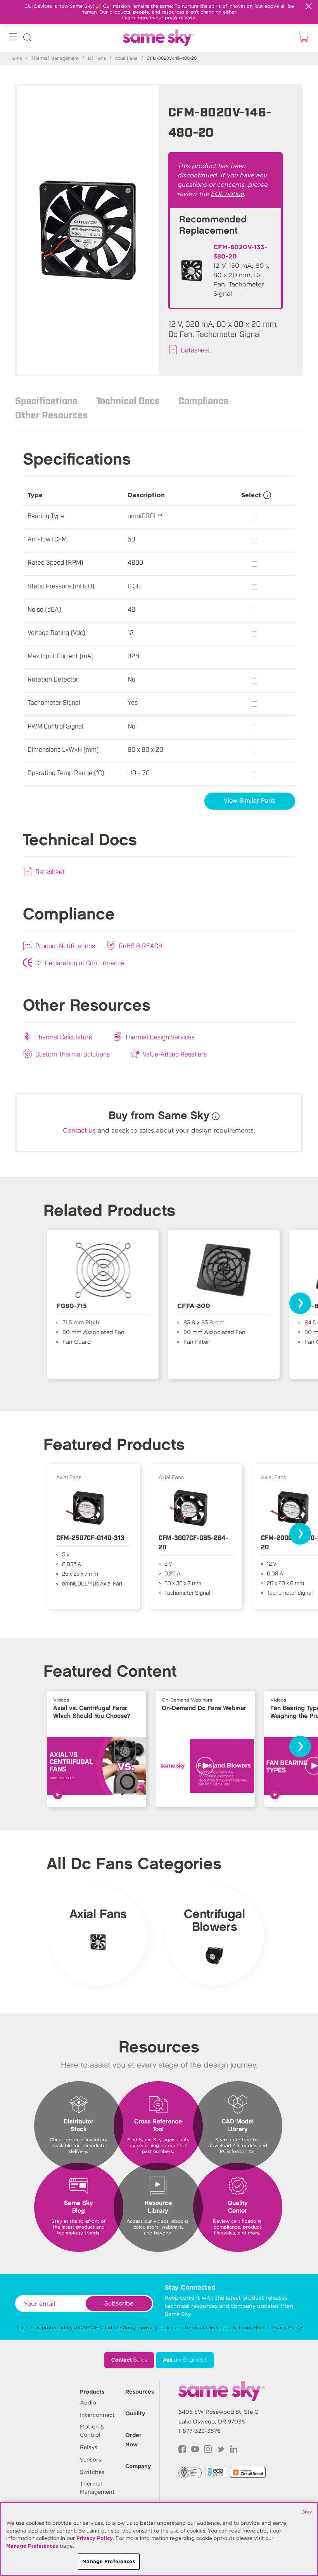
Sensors (91, 2460)
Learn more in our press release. (159, 18)
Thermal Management (55, 58)
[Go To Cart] (302, 38)
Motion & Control (92, 2431)
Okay (307, 2512)
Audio (88, 2403)
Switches (92, 2472)
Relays (89, 2447)
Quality (135, 2413)
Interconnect (97, 2415)
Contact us (79, 1130)
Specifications (46, 400)
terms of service (204, 2327)
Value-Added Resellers (175, 1054)
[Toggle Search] (27, 39)
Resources (140, 2392)
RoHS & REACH (141, 945)
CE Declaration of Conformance (80, 963)
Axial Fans (126, 58)
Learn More (252, 2327)
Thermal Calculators (64, 1037)
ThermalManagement (97, 2488)
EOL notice (227, 194)
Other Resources (51, 415)
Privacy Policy (286, 2327)
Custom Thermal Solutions (73, 1054)
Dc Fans (97, 58)
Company (138, 2466)
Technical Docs (128, 400)
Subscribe (119, 2304)
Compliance (203, 400)
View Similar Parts (250, 801)
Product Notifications (65, 945)
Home (16, 58)
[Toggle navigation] (13, 39)
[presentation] (300, 1303)
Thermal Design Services (160, 1037)
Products (92, 2392)
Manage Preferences (32, 2546)
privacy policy (157, 2327)
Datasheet (195, 350)
